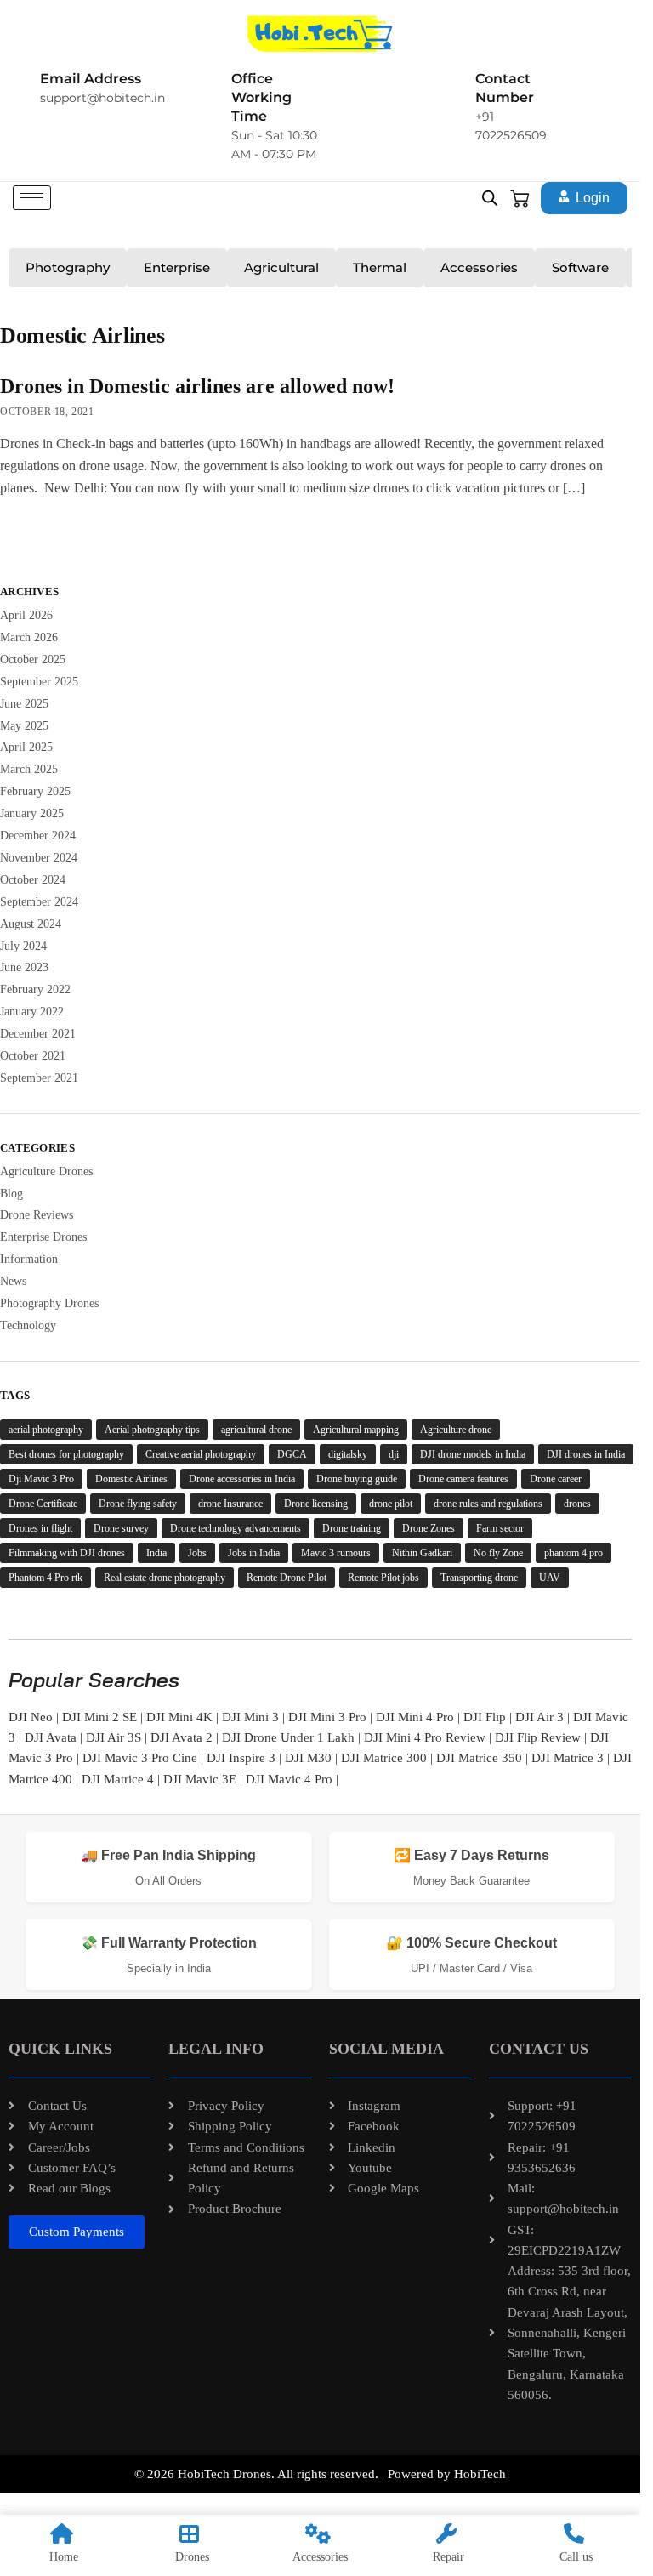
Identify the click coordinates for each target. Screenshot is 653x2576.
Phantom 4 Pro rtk (45, 1578)
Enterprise (177, 267)
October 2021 (33, 1056)
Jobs (197, 1553)
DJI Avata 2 (182, 1737)
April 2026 (26, 615)
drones (577, 1504)
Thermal (380, 267)
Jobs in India (254, 1553)
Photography (68, 267)
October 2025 (33, 660)
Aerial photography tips (152, 1430)
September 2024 (39, 902)
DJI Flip (485, 1717)
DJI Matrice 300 (384, 1758)
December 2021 (38, 1034)
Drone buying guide (357, 1479)
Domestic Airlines (131, 1479)
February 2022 (35, 989)
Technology (28, 1325)
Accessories (479, 267)
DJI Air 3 (539, 1717)
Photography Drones (49, 1303)
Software (580, 267)
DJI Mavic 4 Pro (289, 1779)
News (13, 1281)
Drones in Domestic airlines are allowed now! (197, 386)
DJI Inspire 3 (241, 1758)
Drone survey (121, 1528)
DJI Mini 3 (250, 1717)
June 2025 (24, 704)
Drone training (352, 1528)
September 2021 (39, 1078)
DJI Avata (51, 1737)
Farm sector (500, 1528)
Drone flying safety (138, 1504)
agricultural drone (256, 1430)
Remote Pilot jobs (383, 1578)
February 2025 (35, 791)
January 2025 (32, 813)
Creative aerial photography (201, 1454)
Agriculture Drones (46, 1171)
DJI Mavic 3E (200, 1779)
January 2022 (32, 1012)
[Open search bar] (490, 198)
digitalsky (348, 1454)
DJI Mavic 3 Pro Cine (140, 1758)
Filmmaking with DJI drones (67, 1553)
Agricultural (281, 267)
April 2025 (26, 747)
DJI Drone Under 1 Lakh (288, 1737)
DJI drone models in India (473, 1454)
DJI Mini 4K (179, 1717)
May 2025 (24, 726)
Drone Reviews (37, 1215)
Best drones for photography (66, 1454)
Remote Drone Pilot (287, 1578)
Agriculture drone (456, 1430)
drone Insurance (230, 1504)
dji (394, 1454)
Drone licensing (316, 1504)
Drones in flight (40, 1528)
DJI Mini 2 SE (99, 1717)
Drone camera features (463, 1479)
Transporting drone (479, 1578)
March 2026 (29, 637)
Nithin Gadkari (422, 1553)
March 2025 (29, 769)
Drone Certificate (43, 1504)
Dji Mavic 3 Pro (41, 1479)
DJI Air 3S (114, 1737)
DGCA (292, 1454)
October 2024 (33, 880)
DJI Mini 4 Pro (415, 1717)
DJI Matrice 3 (568, 1758)
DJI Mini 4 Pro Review (425, 1737)
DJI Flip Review (538, 1737)
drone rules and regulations (488, 1504)
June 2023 (24, 967)
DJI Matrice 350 (479, 1758)
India (156, 1553)
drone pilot (391, 1504)
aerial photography (46, 1430)
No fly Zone (498, 1553)
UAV (550, 1578)
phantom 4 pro (574, 1553)
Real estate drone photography (165, 1578)
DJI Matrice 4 (118, 1779)
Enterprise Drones (43, 1237)
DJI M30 (308, 1758)
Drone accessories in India (242, 1479)
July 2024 (23, 946)
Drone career (556, 1479)
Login (593, 198)
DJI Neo (31, 1717)
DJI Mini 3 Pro (327, 1717)
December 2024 (38, 836)
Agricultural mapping (356, 1430)
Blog (11, 1194)
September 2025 (39, 682)
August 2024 (31, 924)
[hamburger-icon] (32, 198)
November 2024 (39, 858)
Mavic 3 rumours (336, 1553)
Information (29, 1259)
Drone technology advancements (236, 1528)
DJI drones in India (586, 1454)
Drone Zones (429, 1528)
